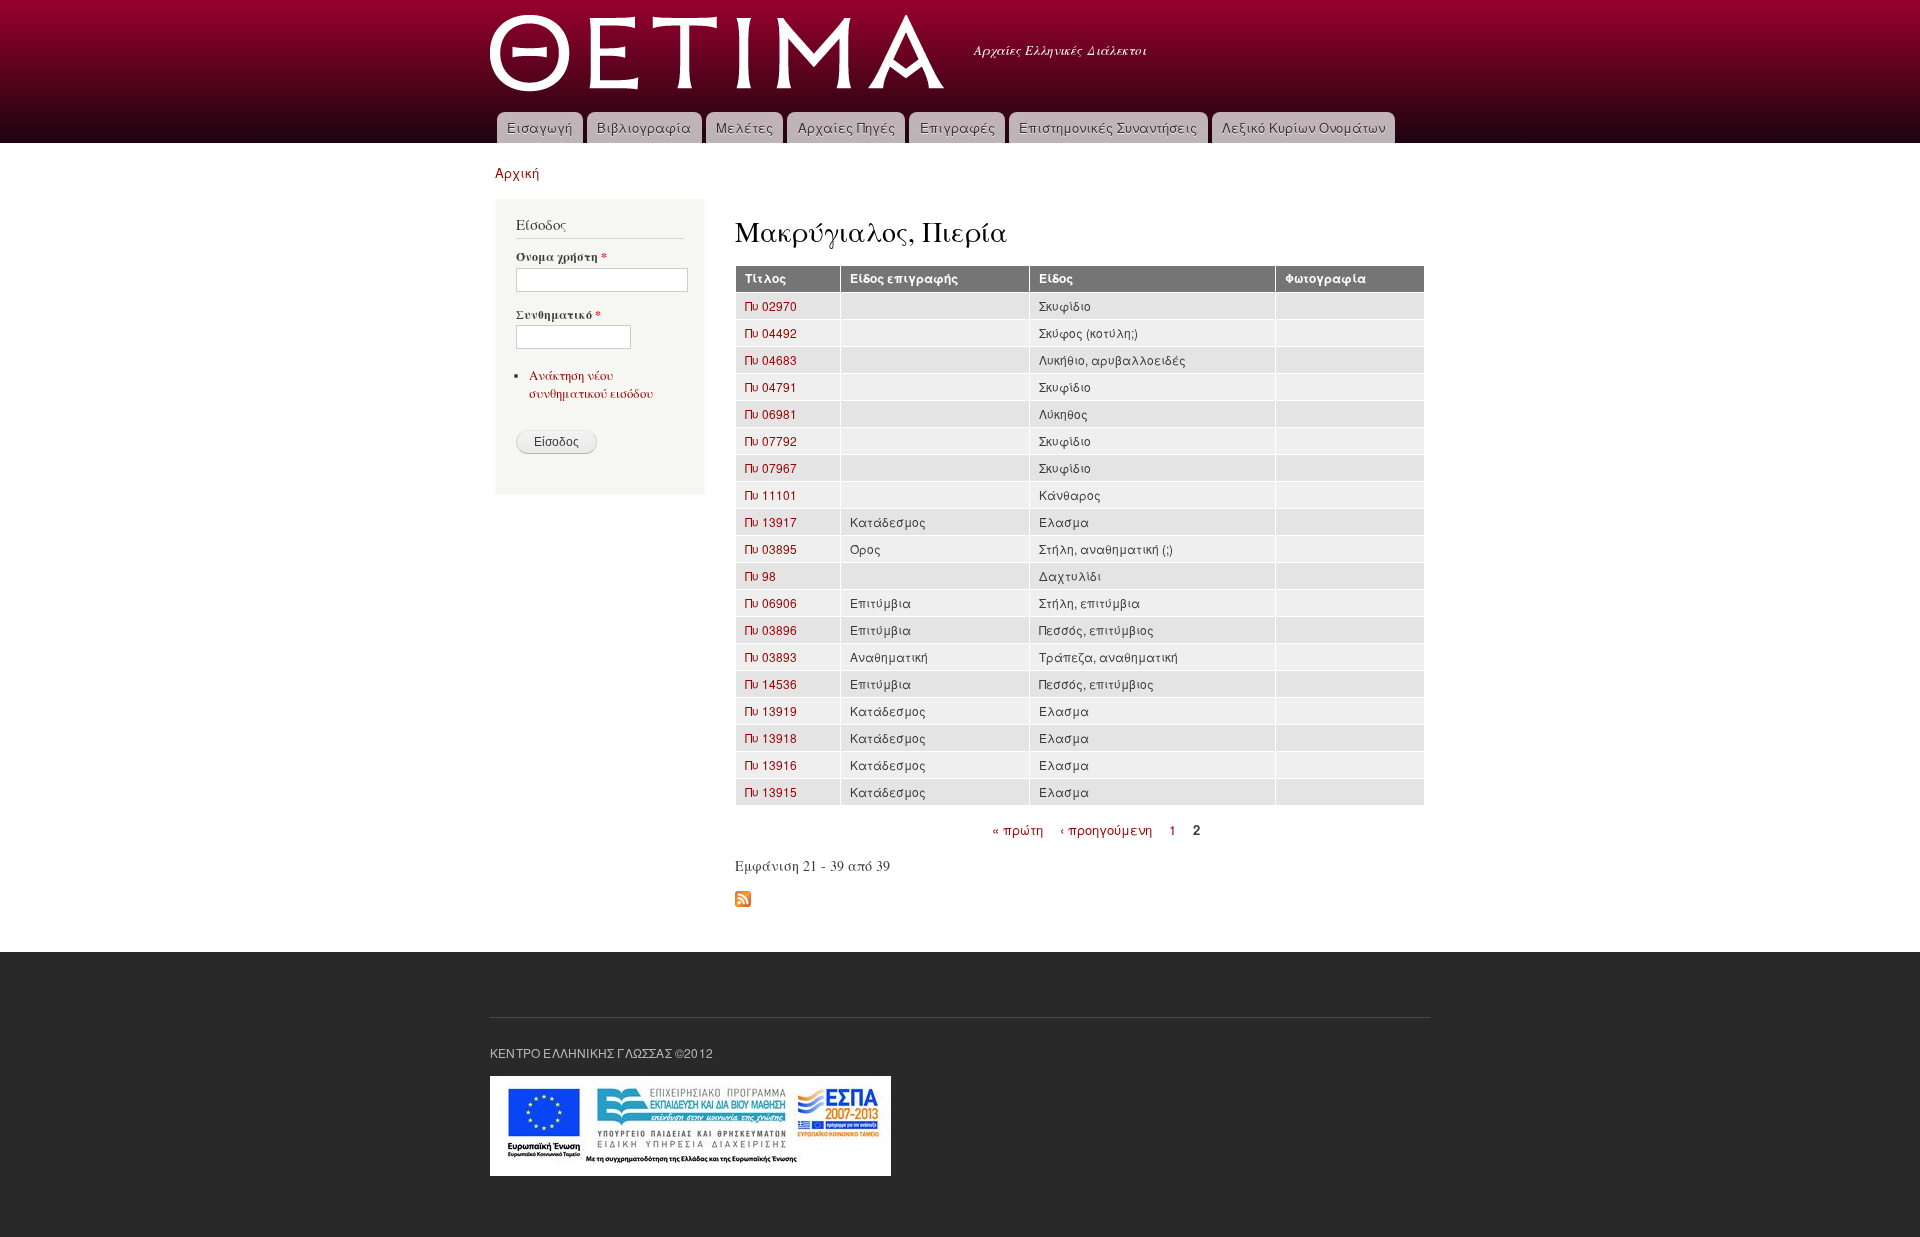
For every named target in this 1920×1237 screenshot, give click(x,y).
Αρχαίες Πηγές (846, 127)
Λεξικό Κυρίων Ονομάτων (1303, 127)
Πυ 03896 (771, 629)
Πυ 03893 (771, 656)
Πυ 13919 (771, 710)
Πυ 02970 (771, 305)
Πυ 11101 (771, 494)
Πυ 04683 (771, 359)
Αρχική (517, 172)
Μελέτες (744, 127)
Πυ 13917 (771, 521)
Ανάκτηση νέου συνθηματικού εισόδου (591, 384)
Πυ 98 (760, 575)
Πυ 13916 (771, 764)
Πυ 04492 (771, 332)
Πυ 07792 (771, 440)
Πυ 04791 (771, 386)
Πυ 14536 (771, 683)
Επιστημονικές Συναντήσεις (1108, 127)
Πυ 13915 (771, 791)
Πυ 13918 (771, 737)
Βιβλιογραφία (644, 127)
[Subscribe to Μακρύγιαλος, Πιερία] (743, 894)
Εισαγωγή (539, 127)
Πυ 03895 (771, 548)
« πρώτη (1017, 828)
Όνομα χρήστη (561, 257)
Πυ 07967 (771, 467)
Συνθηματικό (558, 315)
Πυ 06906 (771, 602)
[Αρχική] (719, 56)
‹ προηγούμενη (1106, 828)
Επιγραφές (957, 127)
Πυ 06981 (771, 413)
